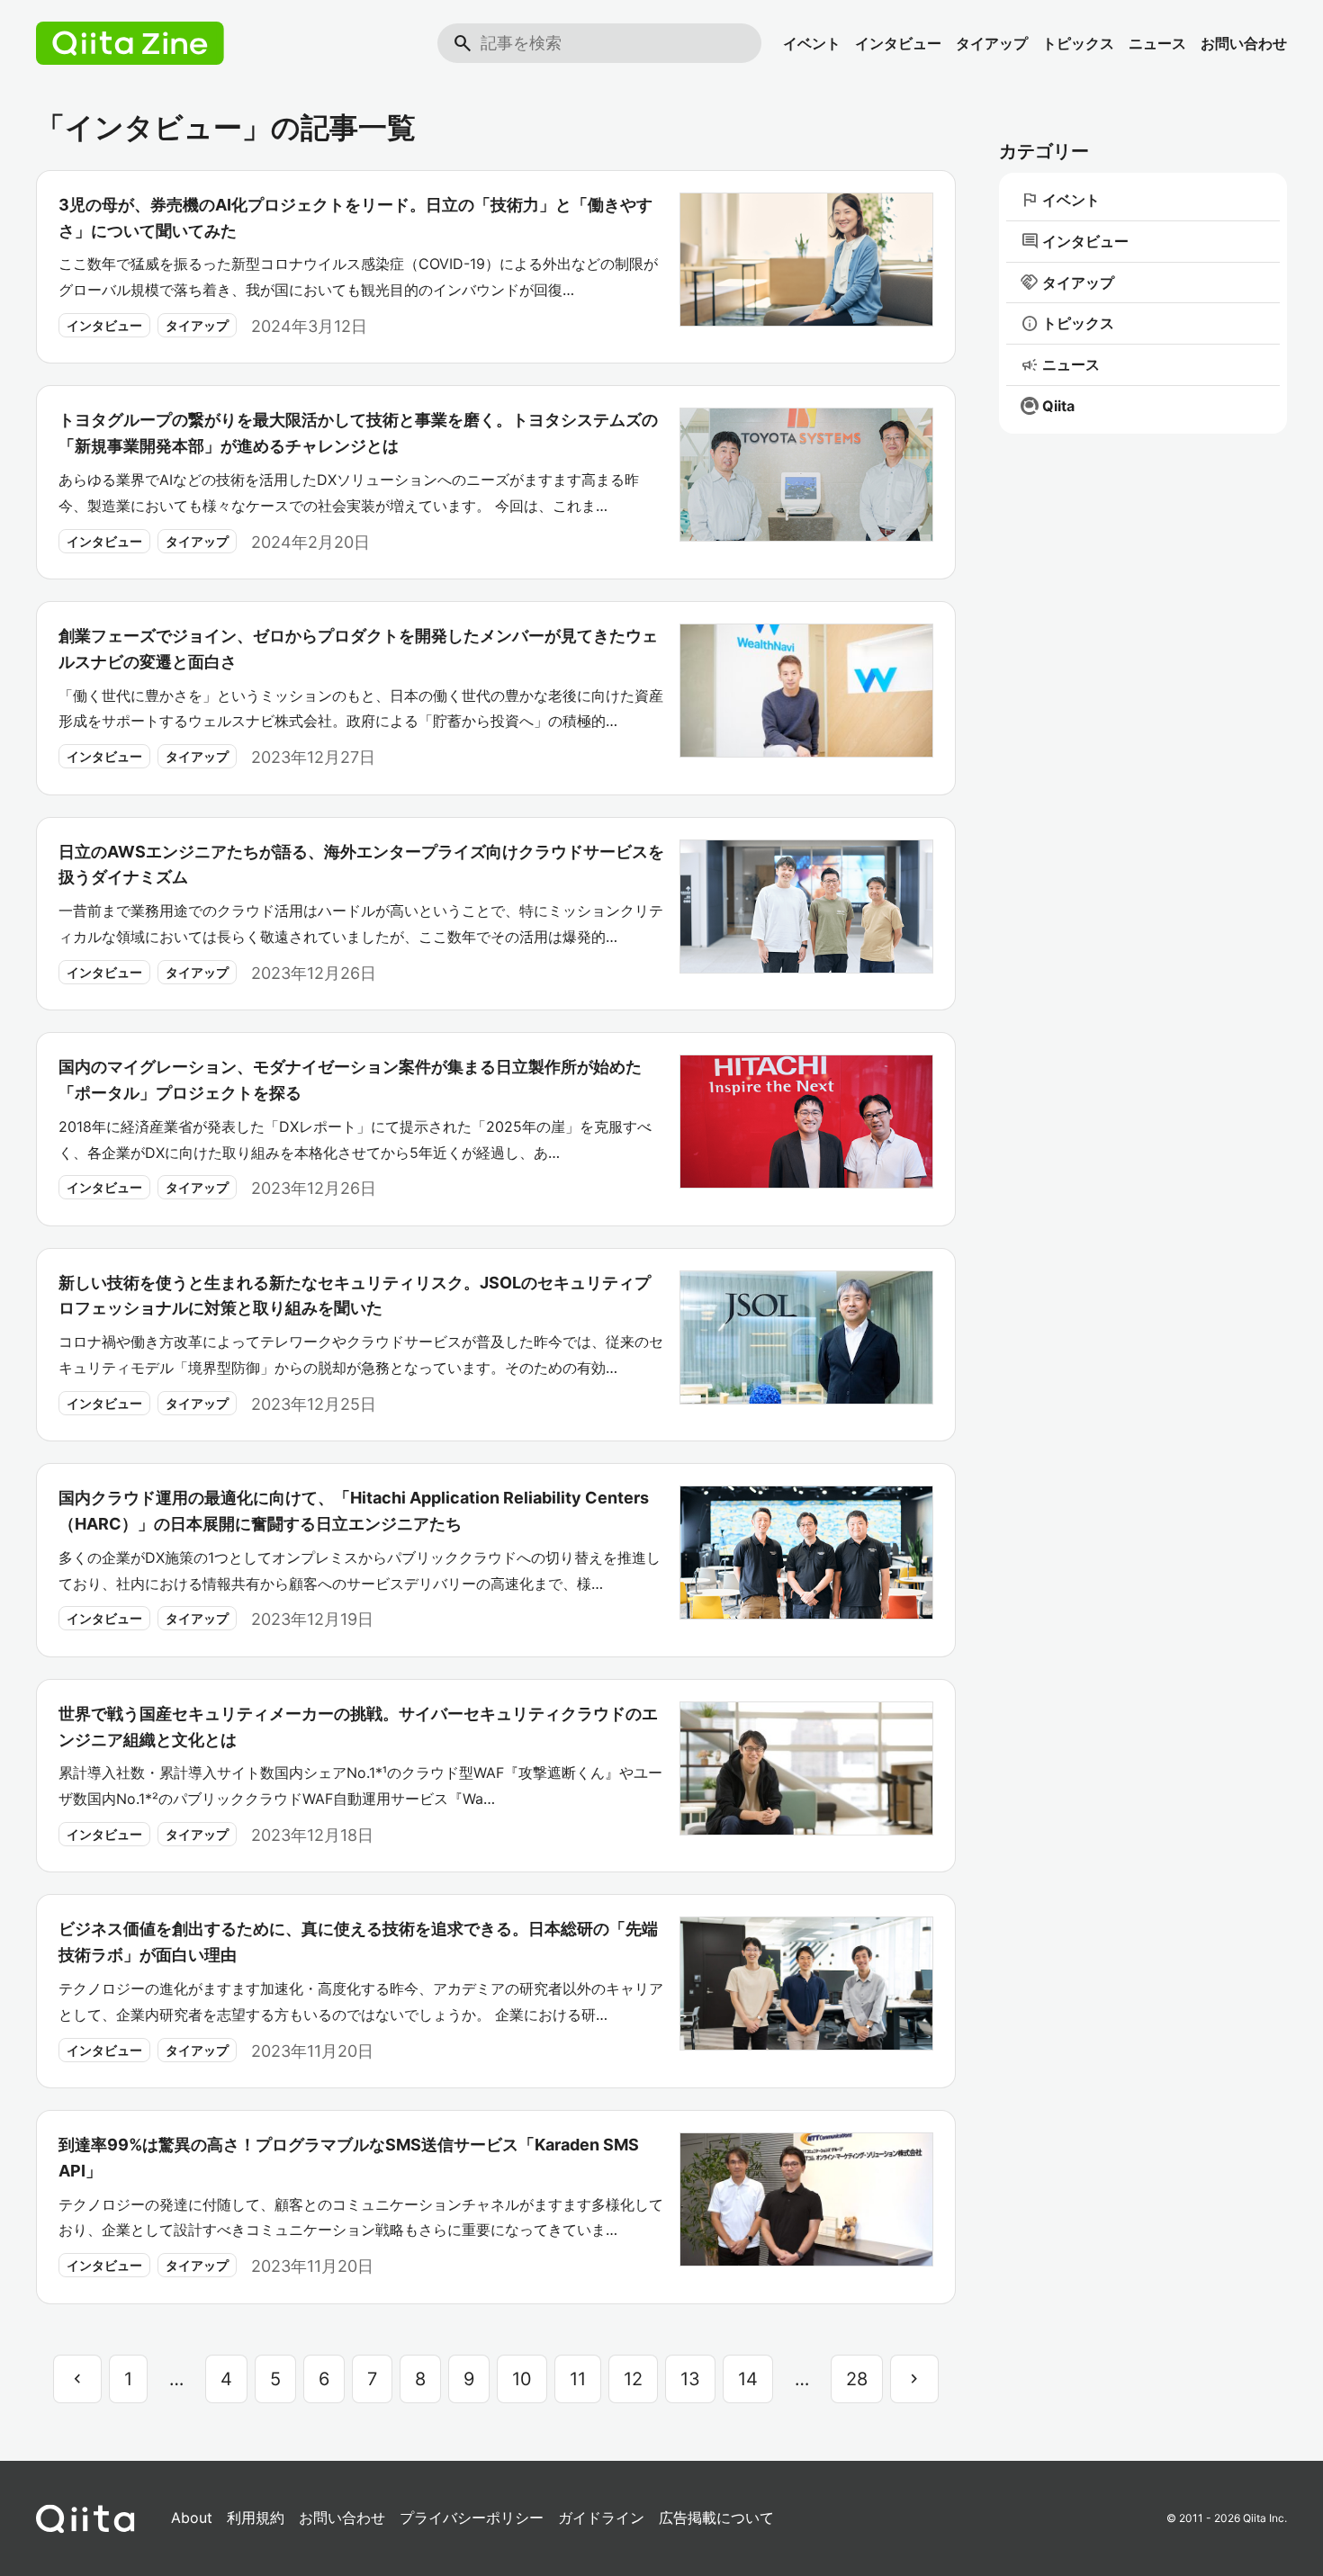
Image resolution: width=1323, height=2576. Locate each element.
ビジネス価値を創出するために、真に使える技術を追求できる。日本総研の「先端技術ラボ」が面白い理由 (358, 1942)
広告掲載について (716, 2518)
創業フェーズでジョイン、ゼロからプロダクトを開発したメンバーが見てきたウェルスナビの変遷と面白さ (358, 649)
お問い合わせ (1244, 43)
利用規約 (256, 2518)
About (192, 2518)
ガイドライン (601, 2518)
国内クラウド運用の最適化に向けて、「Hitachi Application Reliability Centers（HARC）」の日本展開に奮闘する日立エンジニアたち (354, 1511)
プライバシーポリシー (472, 2518)
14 (748, 2379)
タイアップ (992, 43)
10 (522, 2379)
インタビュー (898, 43)
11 (578, 2379)
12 (633, 2379)
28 (857, 2379)
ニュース (1157, 43)
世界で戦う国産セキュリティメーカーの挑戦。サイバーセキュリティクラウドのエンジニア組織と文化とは (358, 1727)
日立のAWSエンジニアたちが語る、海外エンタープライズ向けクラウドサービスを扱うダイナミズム (361, 865)
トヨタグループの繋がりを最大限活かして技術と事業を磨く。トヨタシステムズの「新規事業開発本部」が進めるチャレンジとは (358, 433)
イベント (812, 43)
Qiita (1058, 406)
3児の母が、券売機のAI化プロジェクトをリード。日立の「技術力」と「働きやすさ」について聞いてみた (355, 218)
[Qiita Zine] (130, 43)
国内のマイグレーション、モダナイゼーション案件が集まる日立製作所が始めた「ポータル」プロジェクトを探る (350, 1080)
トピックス (1078, 43)
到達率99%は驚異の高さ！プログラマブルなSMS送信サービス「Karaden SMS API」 (349, 2158)
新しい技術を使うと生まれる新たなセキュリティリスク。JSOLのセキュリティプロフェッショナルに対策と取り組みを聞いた (355, 1296)
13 (690, 2379)
